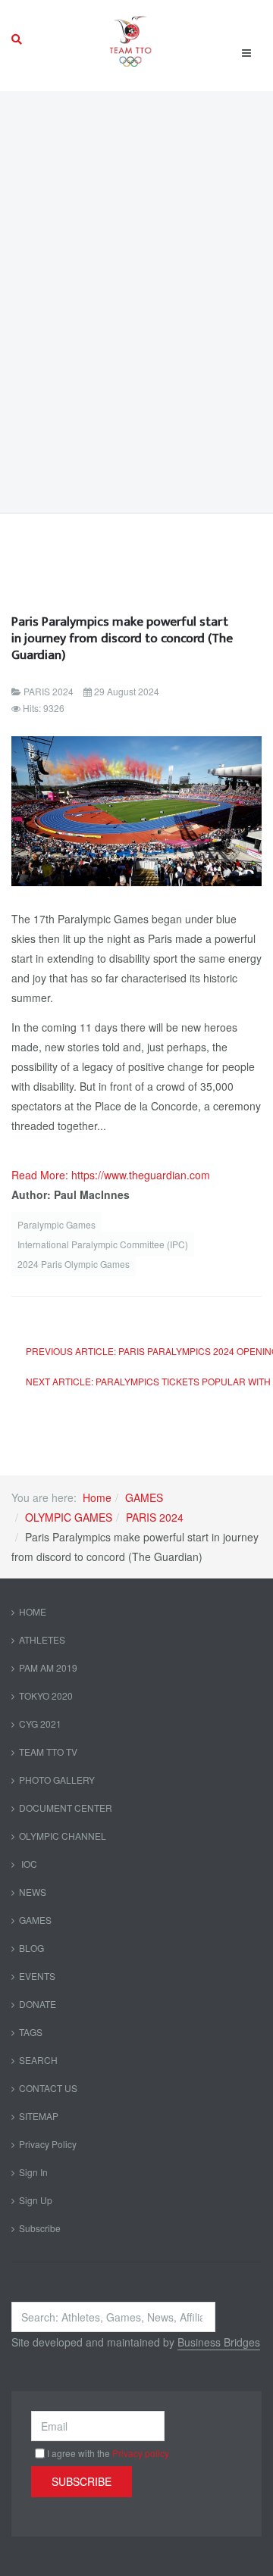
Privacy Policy (48, 2144)
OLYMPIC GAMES (69, 1517)
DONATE (38, 2004)
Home (97, 1497)
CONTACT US (48, 2088)
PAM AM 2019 (48, 1667)
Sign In (33, 2172)
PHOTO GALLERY (57, 1780)
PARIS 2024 (155, 1517)
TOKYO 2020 (46, 1695)
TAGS (31, 2032)
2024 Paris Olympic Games (74, 1264)
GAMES (144, 1497)
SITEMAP (39, 2116)
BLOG (31, 1948)
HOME (33, 1611)
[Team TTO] (131, 39)
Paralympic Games (56, 1224)
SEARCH (38, 2060)
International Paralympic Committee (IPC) (103, 1244)
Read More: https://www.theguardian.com (111, 1175)
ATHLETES (42, 1639)
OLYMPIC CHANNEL (63, 1836)
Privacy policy (141, 2453)
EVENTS (37, 1976)
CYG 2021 (40, 1724)
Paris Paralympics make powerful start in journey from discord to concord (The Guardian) (122, 638)
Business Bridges (219, 2342)
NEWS (33, 1892)
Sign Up (36, 2200)
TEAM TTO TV (48, 1752)
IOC (28, 1864)
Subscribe (40, 2228)
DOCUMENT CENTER (66, 1808)
